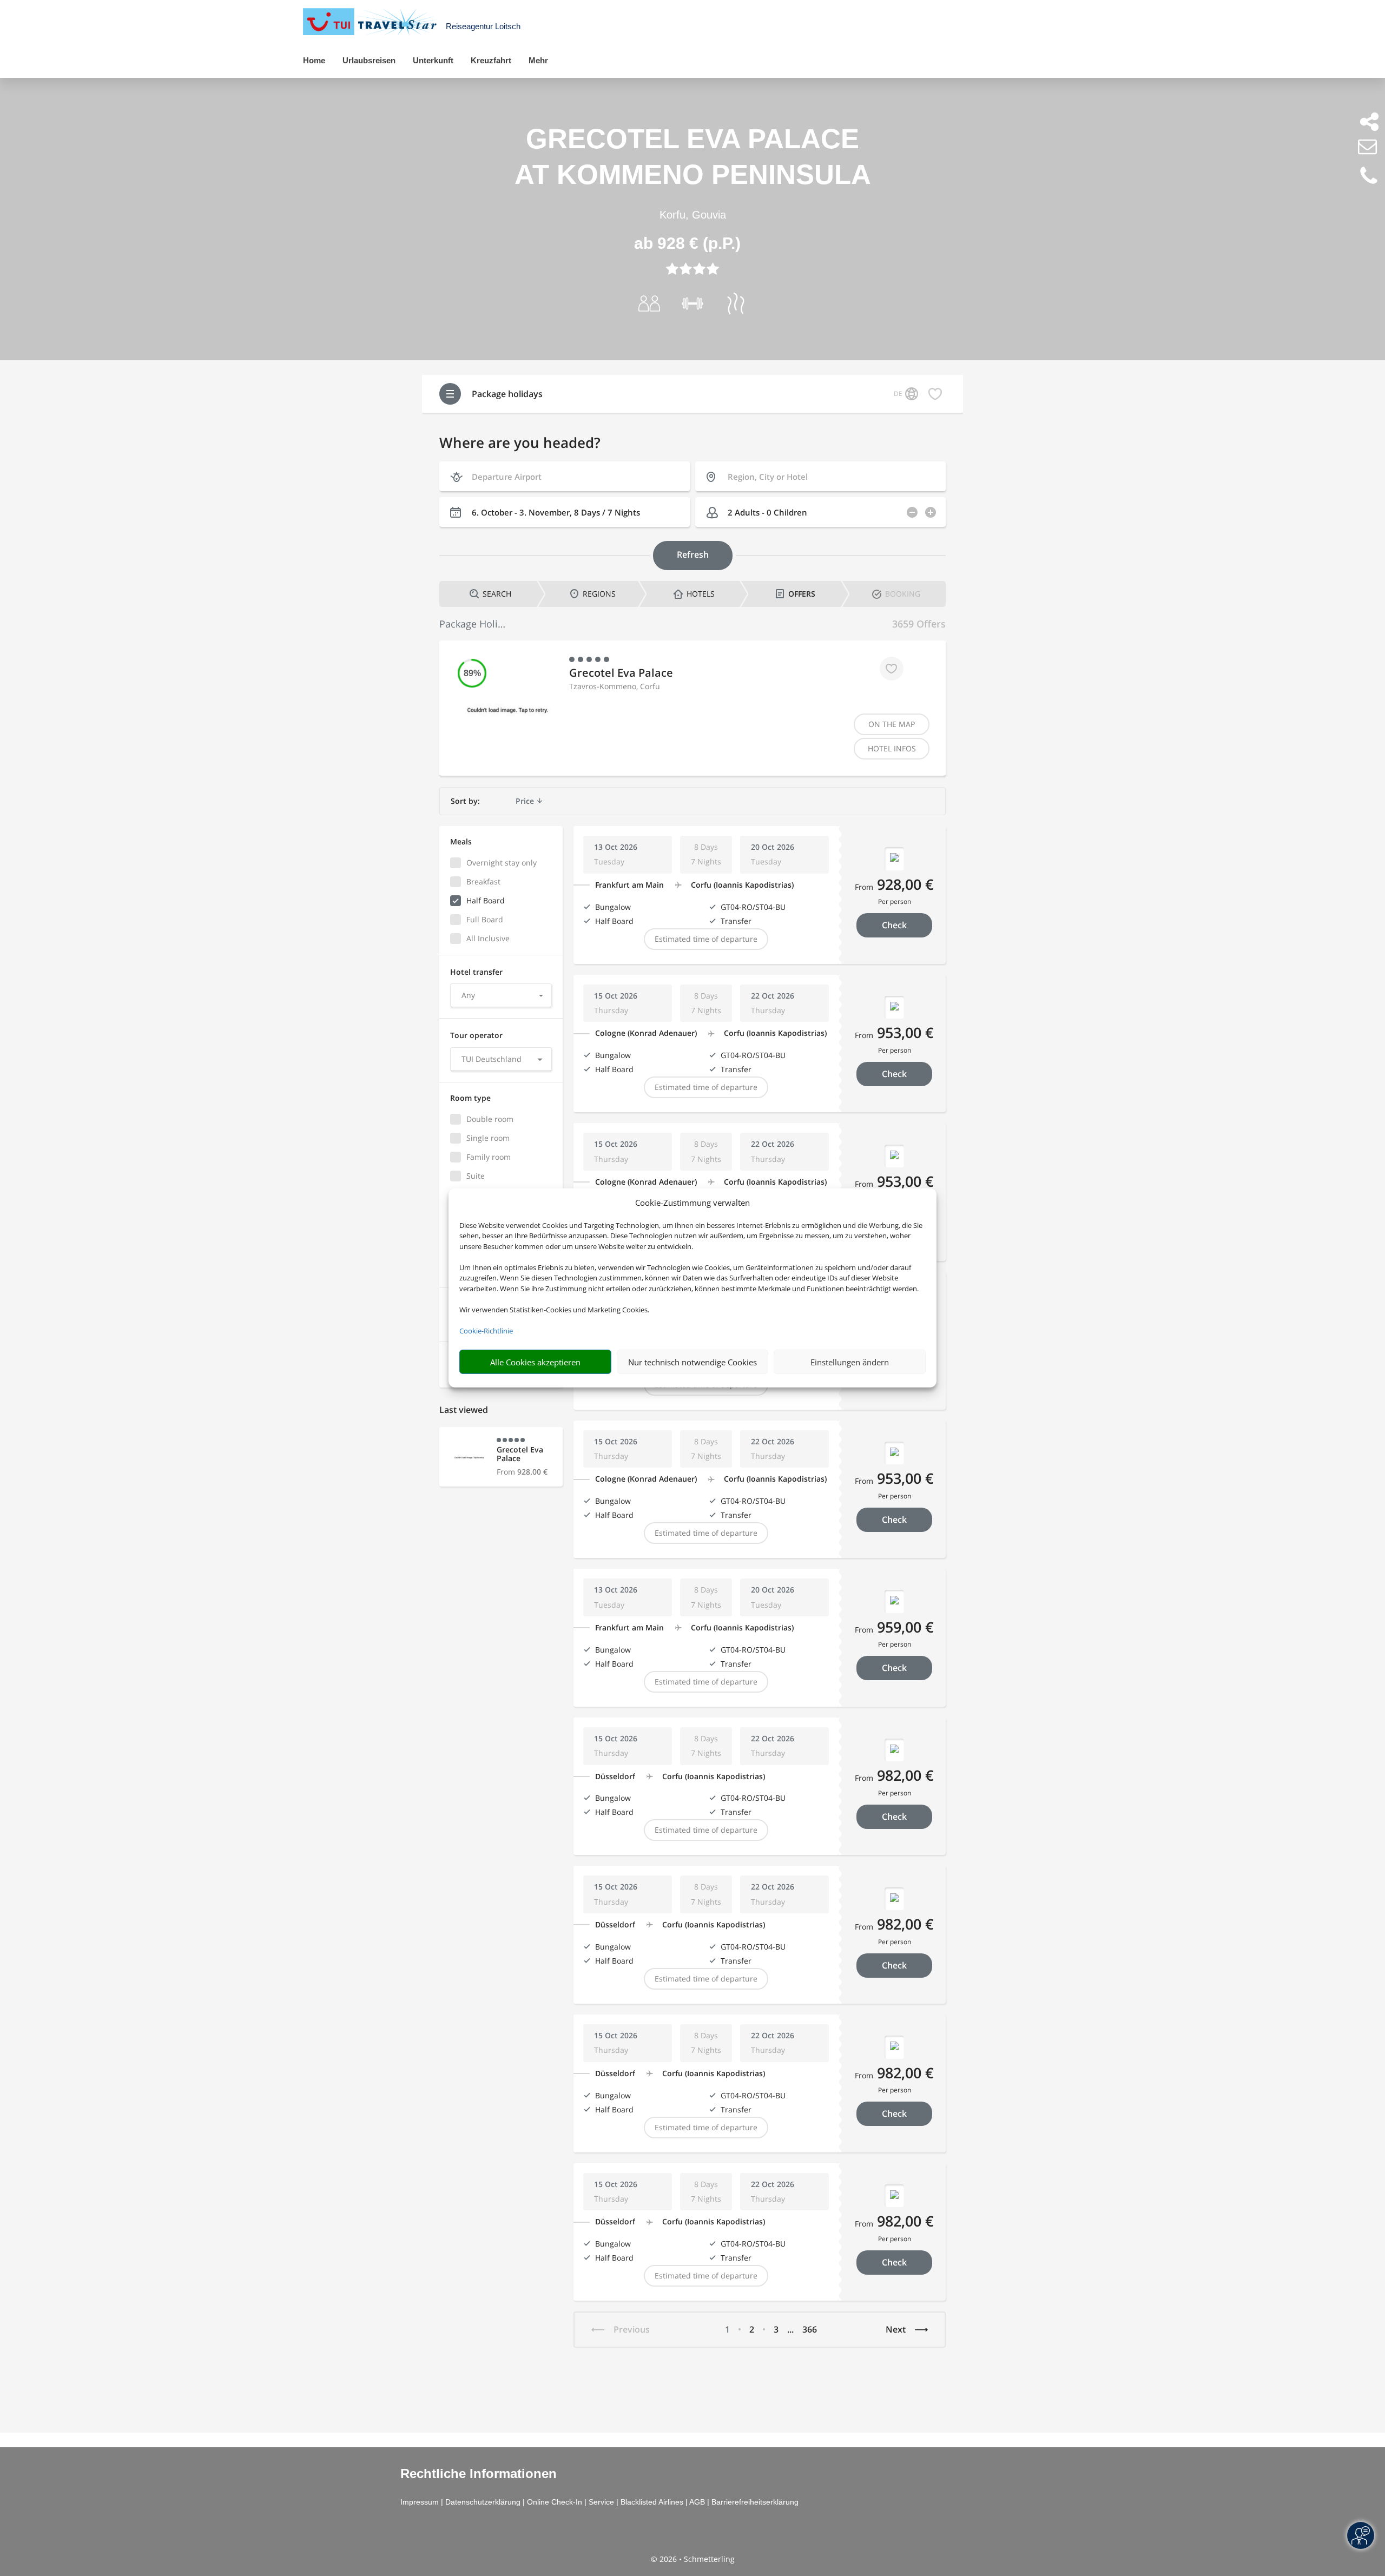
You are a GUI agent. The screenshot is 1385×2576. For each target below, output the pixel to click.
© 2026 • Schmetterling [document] (693, 2559)
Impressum (420, 2502)
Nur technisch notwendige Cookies (692, 1362)
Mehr (538, 60)
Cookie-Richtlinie (486, 1331)
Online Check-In (555, 2502)
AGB (697, 2502)
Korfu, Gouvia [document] (693, 215)
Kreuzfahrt (491, 60)
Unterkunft (433, 60)
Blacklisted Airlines (652, 2502)
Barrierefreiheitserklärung (755, 2502)
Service (601, 2502)
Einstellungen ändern (850, 1362)
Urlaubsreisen (369, 60)
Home (314, 60)
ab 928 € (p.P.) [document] (687, 243)
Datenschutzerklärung (483, 2502)
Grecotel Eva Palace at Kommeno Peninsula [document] (693, 157)
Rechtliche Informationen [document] (479, 2474)
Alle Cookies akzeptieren (535, 1362)
